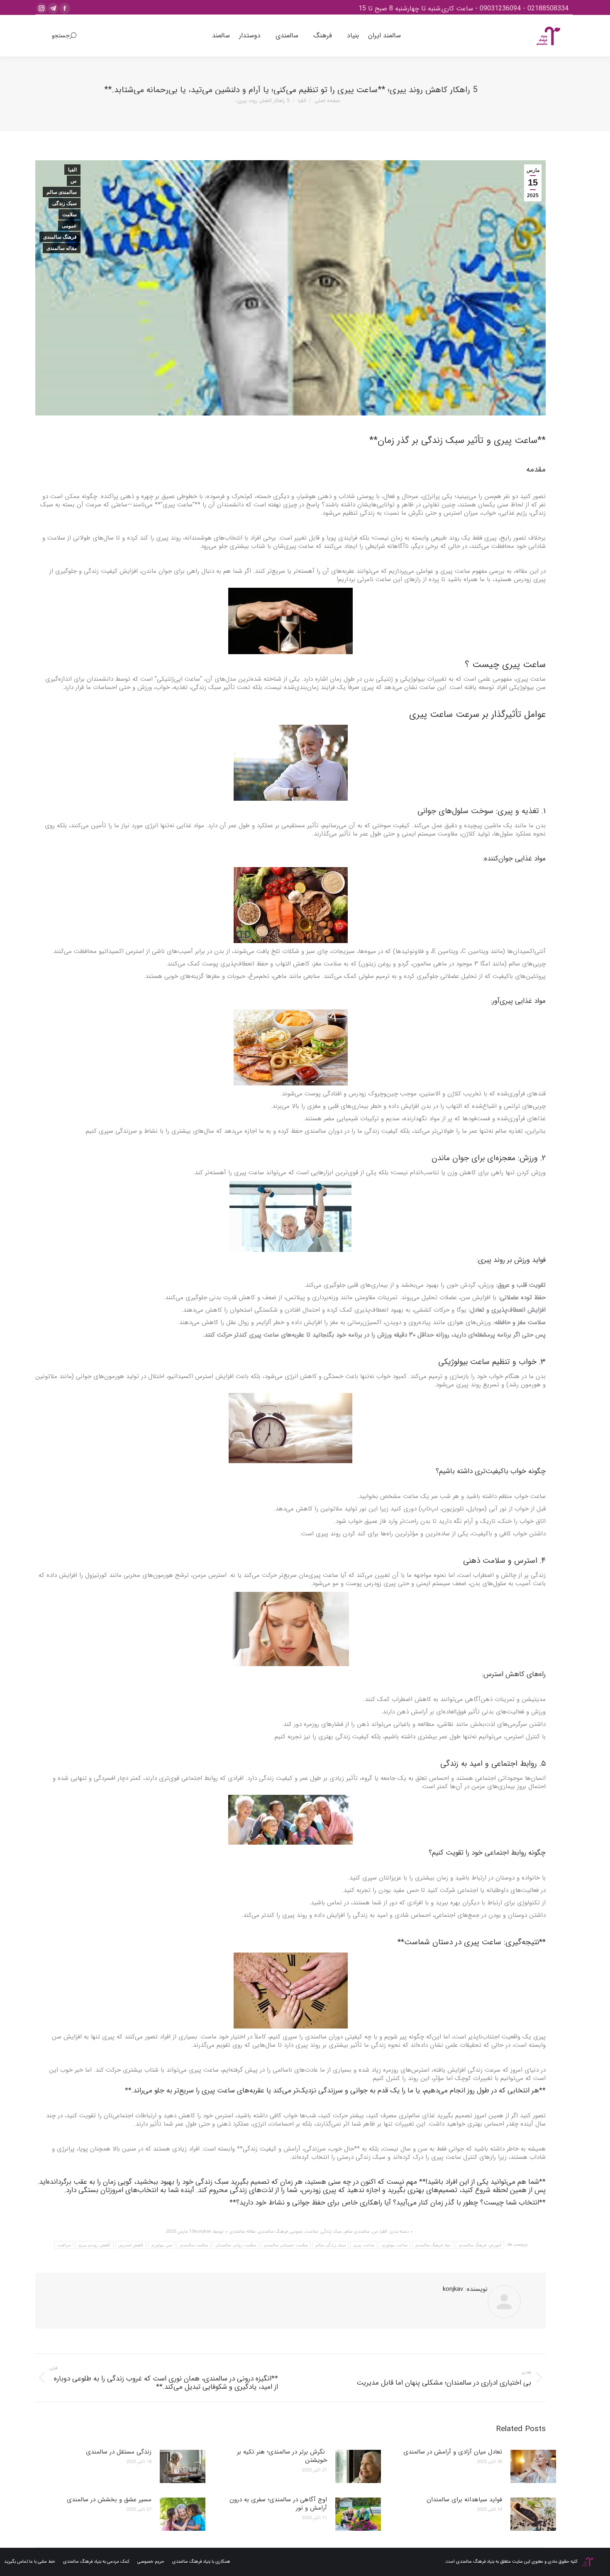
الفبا (72, 170)
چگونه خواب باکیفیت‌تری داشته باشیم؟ (491, 1471)
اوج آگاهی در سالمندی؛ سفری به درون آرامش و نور (278, 2504)
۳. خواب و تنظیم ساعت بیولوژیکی (492, 1362)
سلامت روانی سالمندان (236, 2245)
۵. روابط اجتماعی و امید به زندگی (493, 1764)
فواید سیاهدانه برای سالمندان (464, 2500)
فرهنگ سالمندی (60, 237)
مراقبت (64, 2245)
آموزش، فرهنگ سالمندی (480, 2245)
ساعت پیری (364, 2245)
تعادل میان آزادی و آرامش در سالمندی (453, 2452)
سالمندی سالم (62, 192)
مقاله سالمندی (62, 248)
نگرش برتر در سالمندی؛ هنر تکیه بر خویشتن (282, 2456)
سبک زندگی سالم (331, 2245)
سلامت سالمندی (194, 2245)
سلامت (70, 215)
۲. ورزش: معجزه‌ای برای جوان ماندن (489, 1158)
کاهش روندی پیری (94, 2245)
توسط (209, 2232)
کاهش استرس (131, 2245)
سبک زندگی (65, 203)
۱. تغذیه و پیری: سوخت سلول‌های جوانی (482, 811)
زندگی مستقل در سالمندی (119, 2452)
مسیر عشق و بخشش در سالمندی (109, 2500)
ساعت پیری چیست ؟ (505, 665)
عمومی (69, 226)
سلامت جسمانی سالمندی (286, 2245)
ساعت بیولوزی (395, 2245)
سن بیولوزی (162, 2245)
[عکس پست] (533, 2466)
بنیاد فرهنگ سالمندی (433, 2245)
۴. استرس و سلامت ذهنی (504, 1561)
